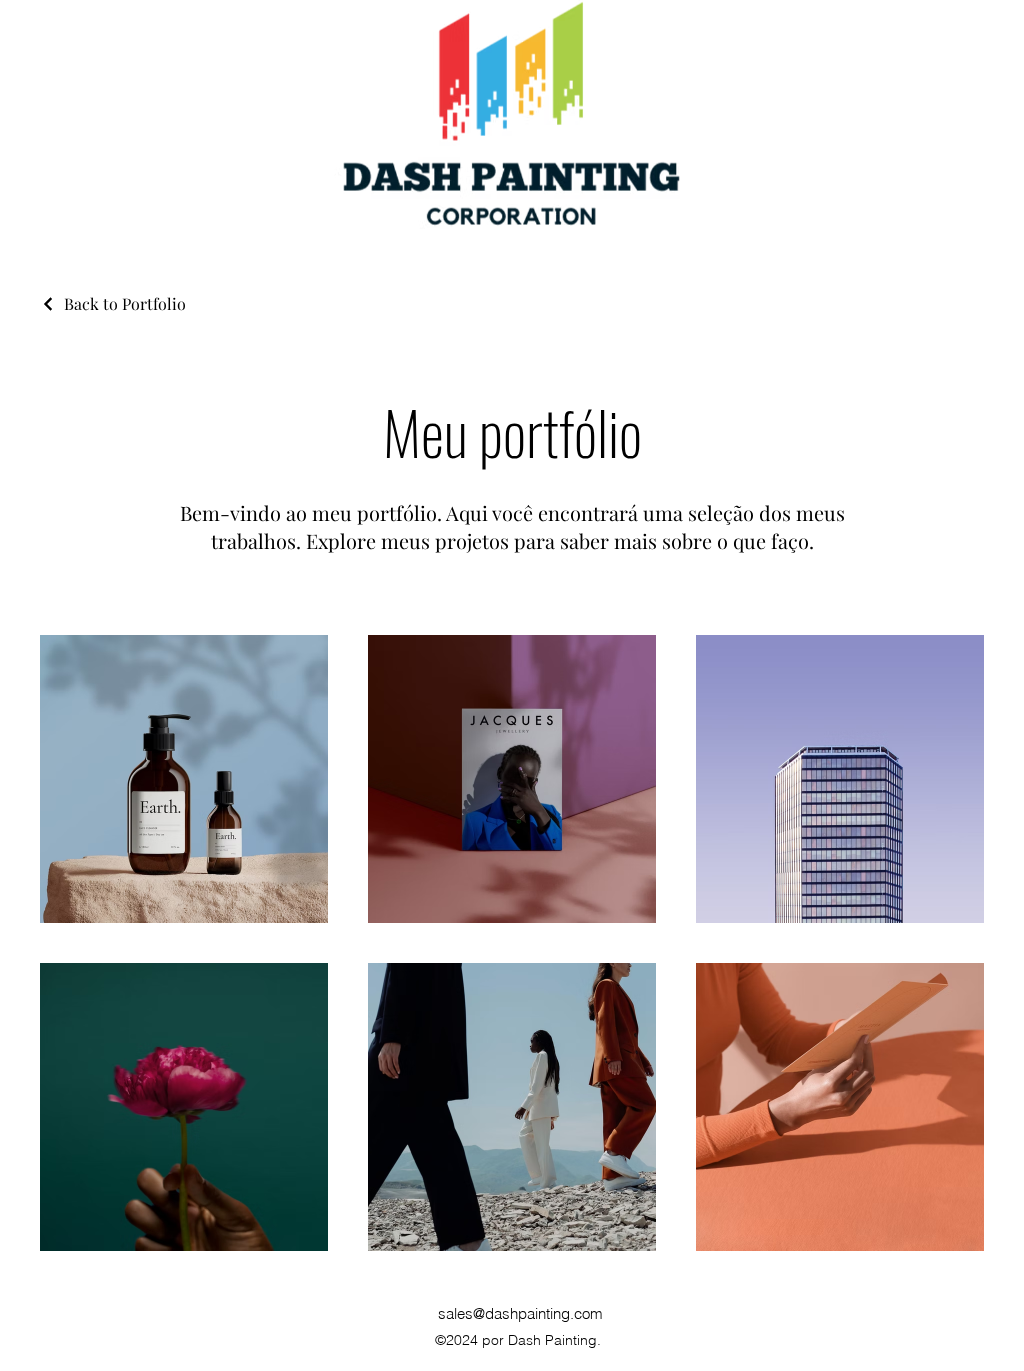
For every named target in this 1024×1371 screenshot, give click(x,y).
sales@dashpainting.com (520, 1313)
